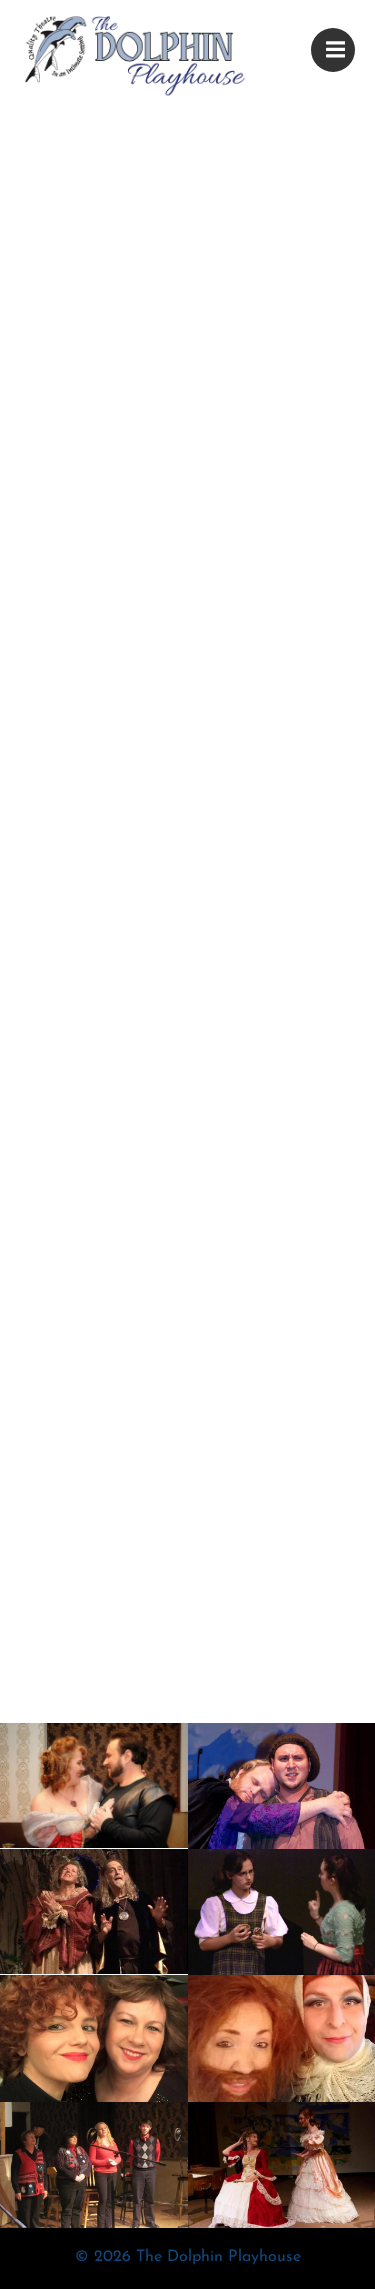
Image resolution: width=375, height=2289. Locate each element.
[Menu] (333, 50)
